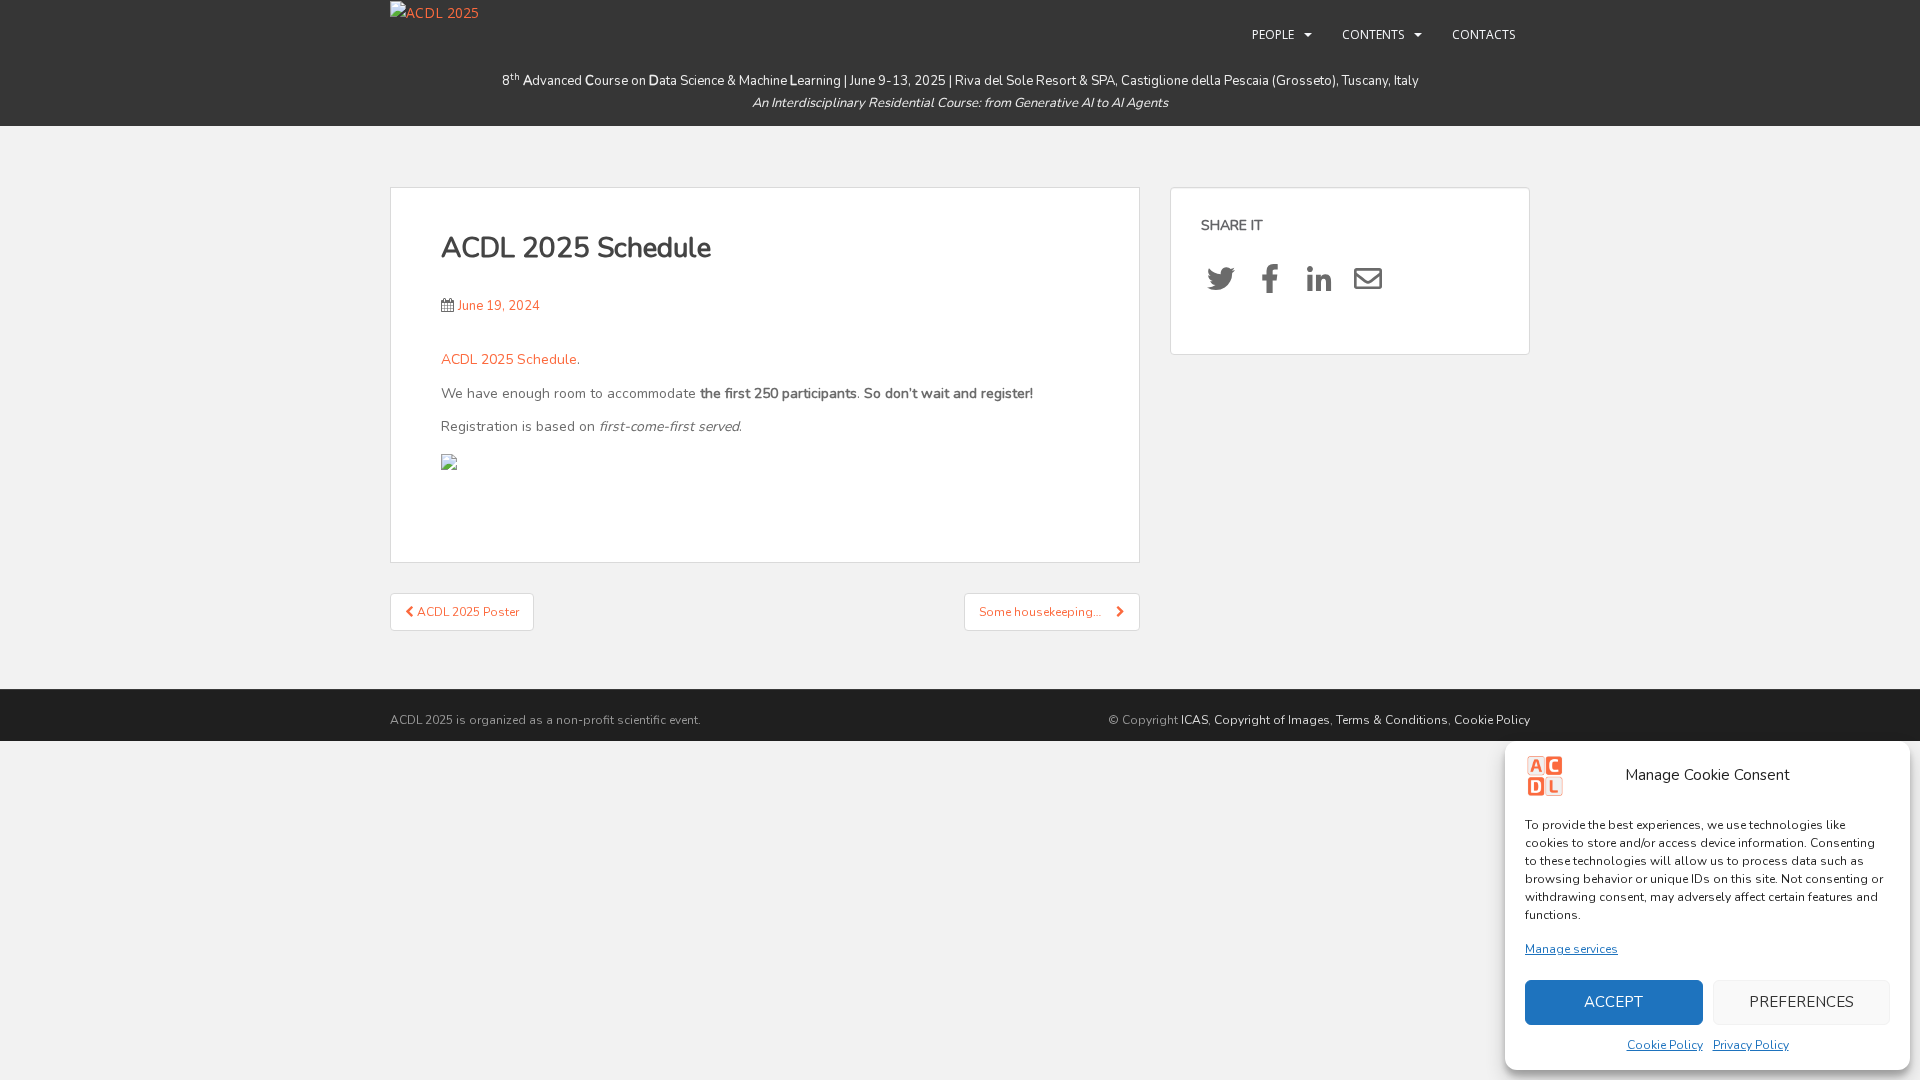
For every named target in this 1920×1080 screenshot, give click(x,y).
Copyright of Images (1272, 720)
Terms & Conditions (1392, 720)
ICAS (1194, 720)
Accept (1613, 1002)
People (1273, 34)
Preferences (1801, 1002)
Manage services (1571, 949)
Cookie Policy (1665, 1045)
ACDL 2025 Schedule (509, 359)
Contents (1373, 34)
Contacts (1483, 34)
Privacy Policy (1751, 1045)
